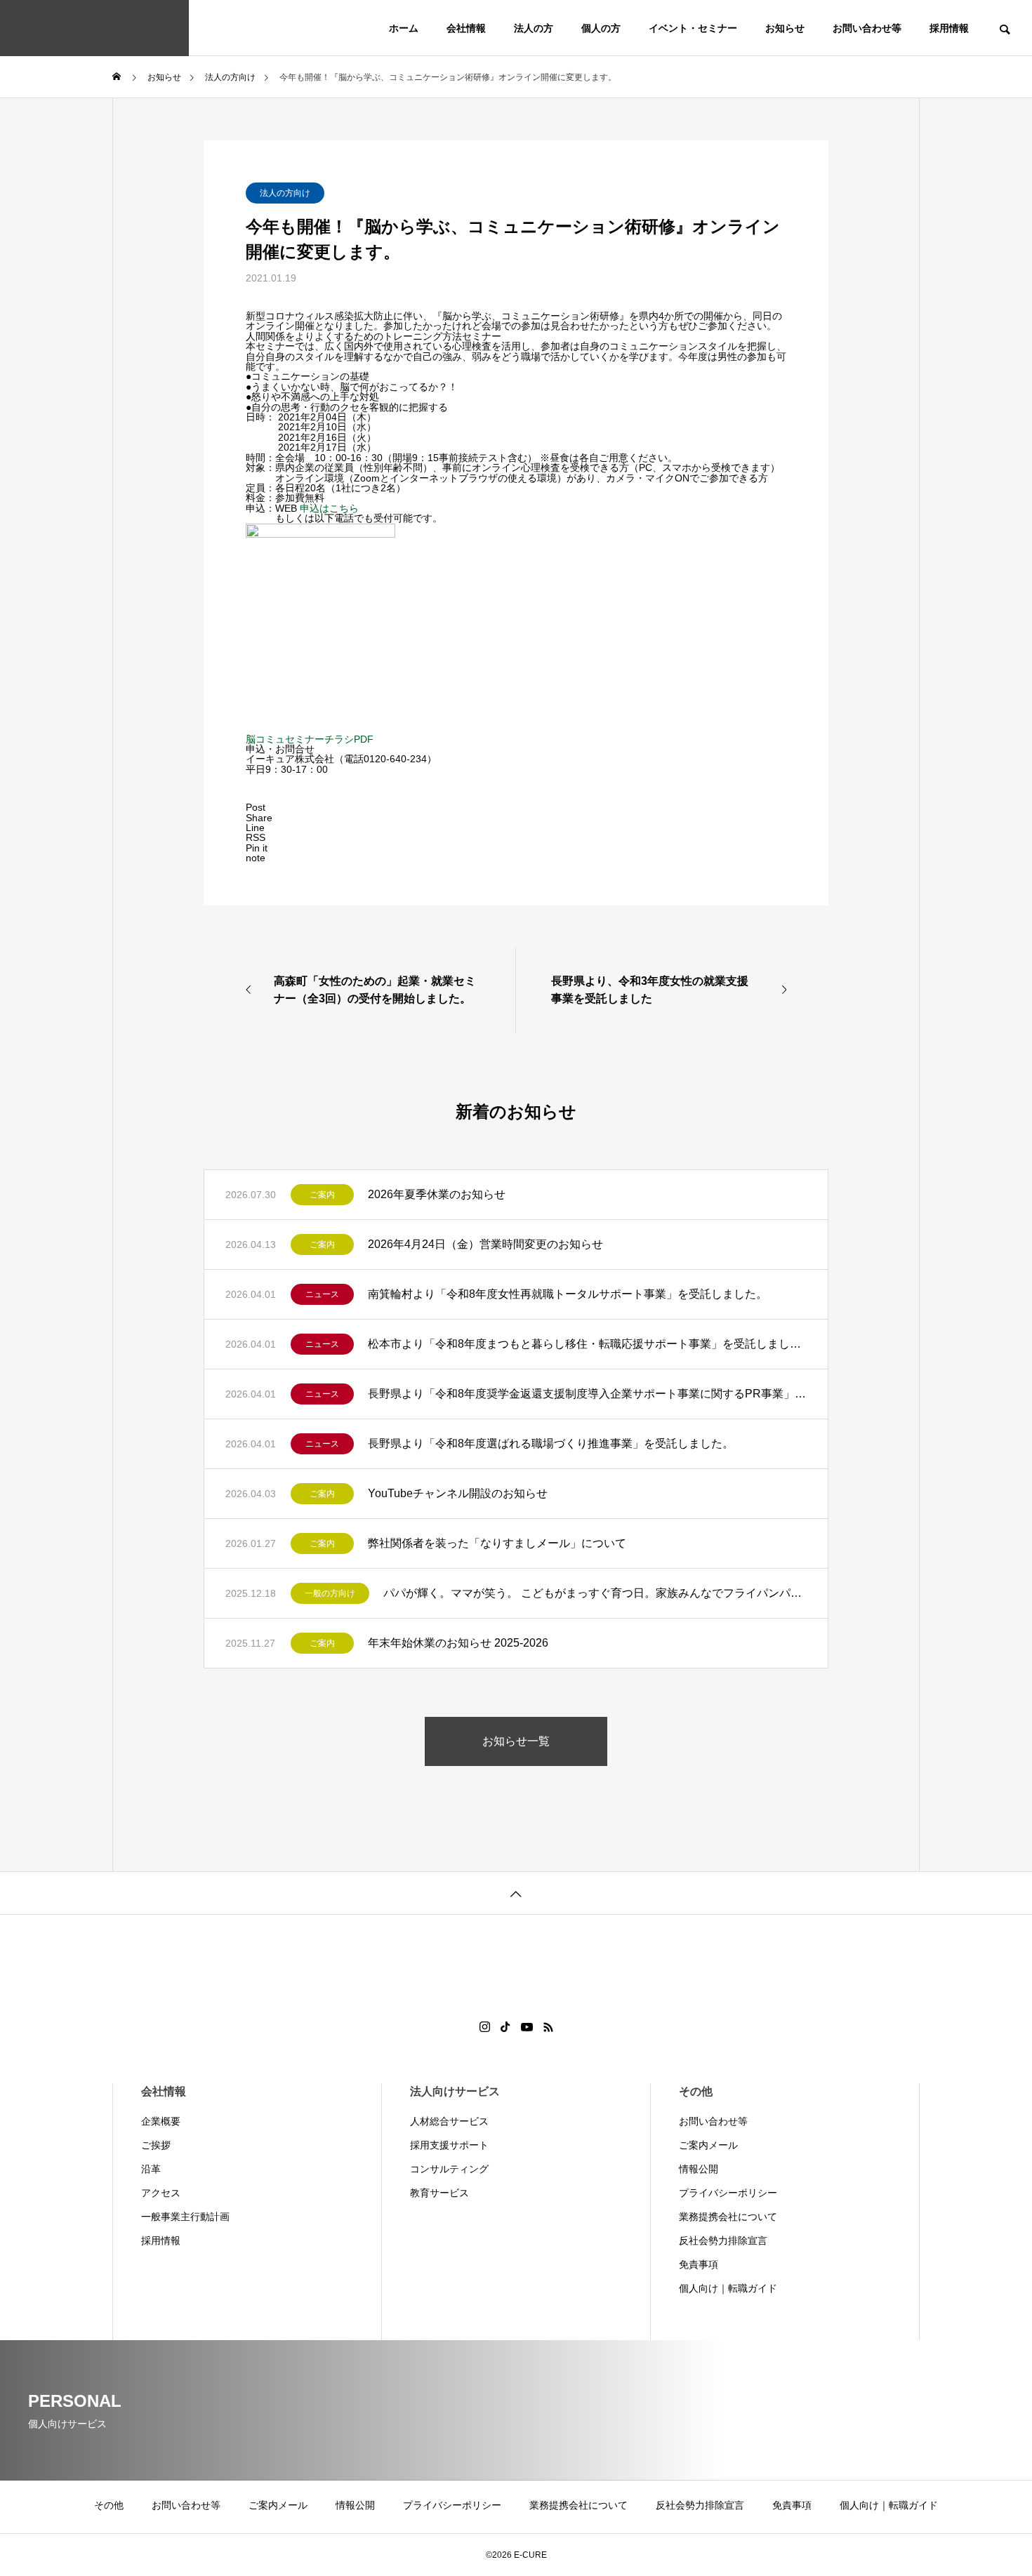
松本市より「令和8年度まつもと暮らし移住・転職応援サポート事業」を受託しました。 (587, 1344)
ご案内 (322, 1195)
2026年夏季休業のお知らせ (437, 1194)
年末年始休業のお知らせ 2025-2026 (458, 1643)
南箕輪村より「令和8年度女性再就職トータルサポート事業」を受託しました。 (568, 1294)
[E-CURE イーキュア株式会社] (94, 28)
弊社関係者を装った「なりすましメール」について (497, 1543)
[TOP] (516, 1893)
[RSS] (548, 2027)
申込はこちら (329, 508)
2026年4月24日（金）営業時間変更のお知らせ (485, 1244)
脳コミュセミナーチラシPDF (310, 739)
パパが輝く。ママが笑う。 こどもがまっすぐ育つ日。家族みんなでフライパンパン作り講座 (595, 1593)
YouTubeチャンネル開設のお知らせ (458, 1493)
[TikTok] (505, 2027)
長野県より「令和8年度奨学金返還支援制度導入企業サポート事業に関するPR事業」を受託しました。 (587, 1394)
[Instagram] (485, 2027)
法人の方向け (285, 193)
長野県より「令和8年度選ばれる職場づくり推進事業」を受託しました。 (551, 1443)
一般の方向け (330, 1593)
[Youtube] (527, 2027)
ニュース (322, 1294)
